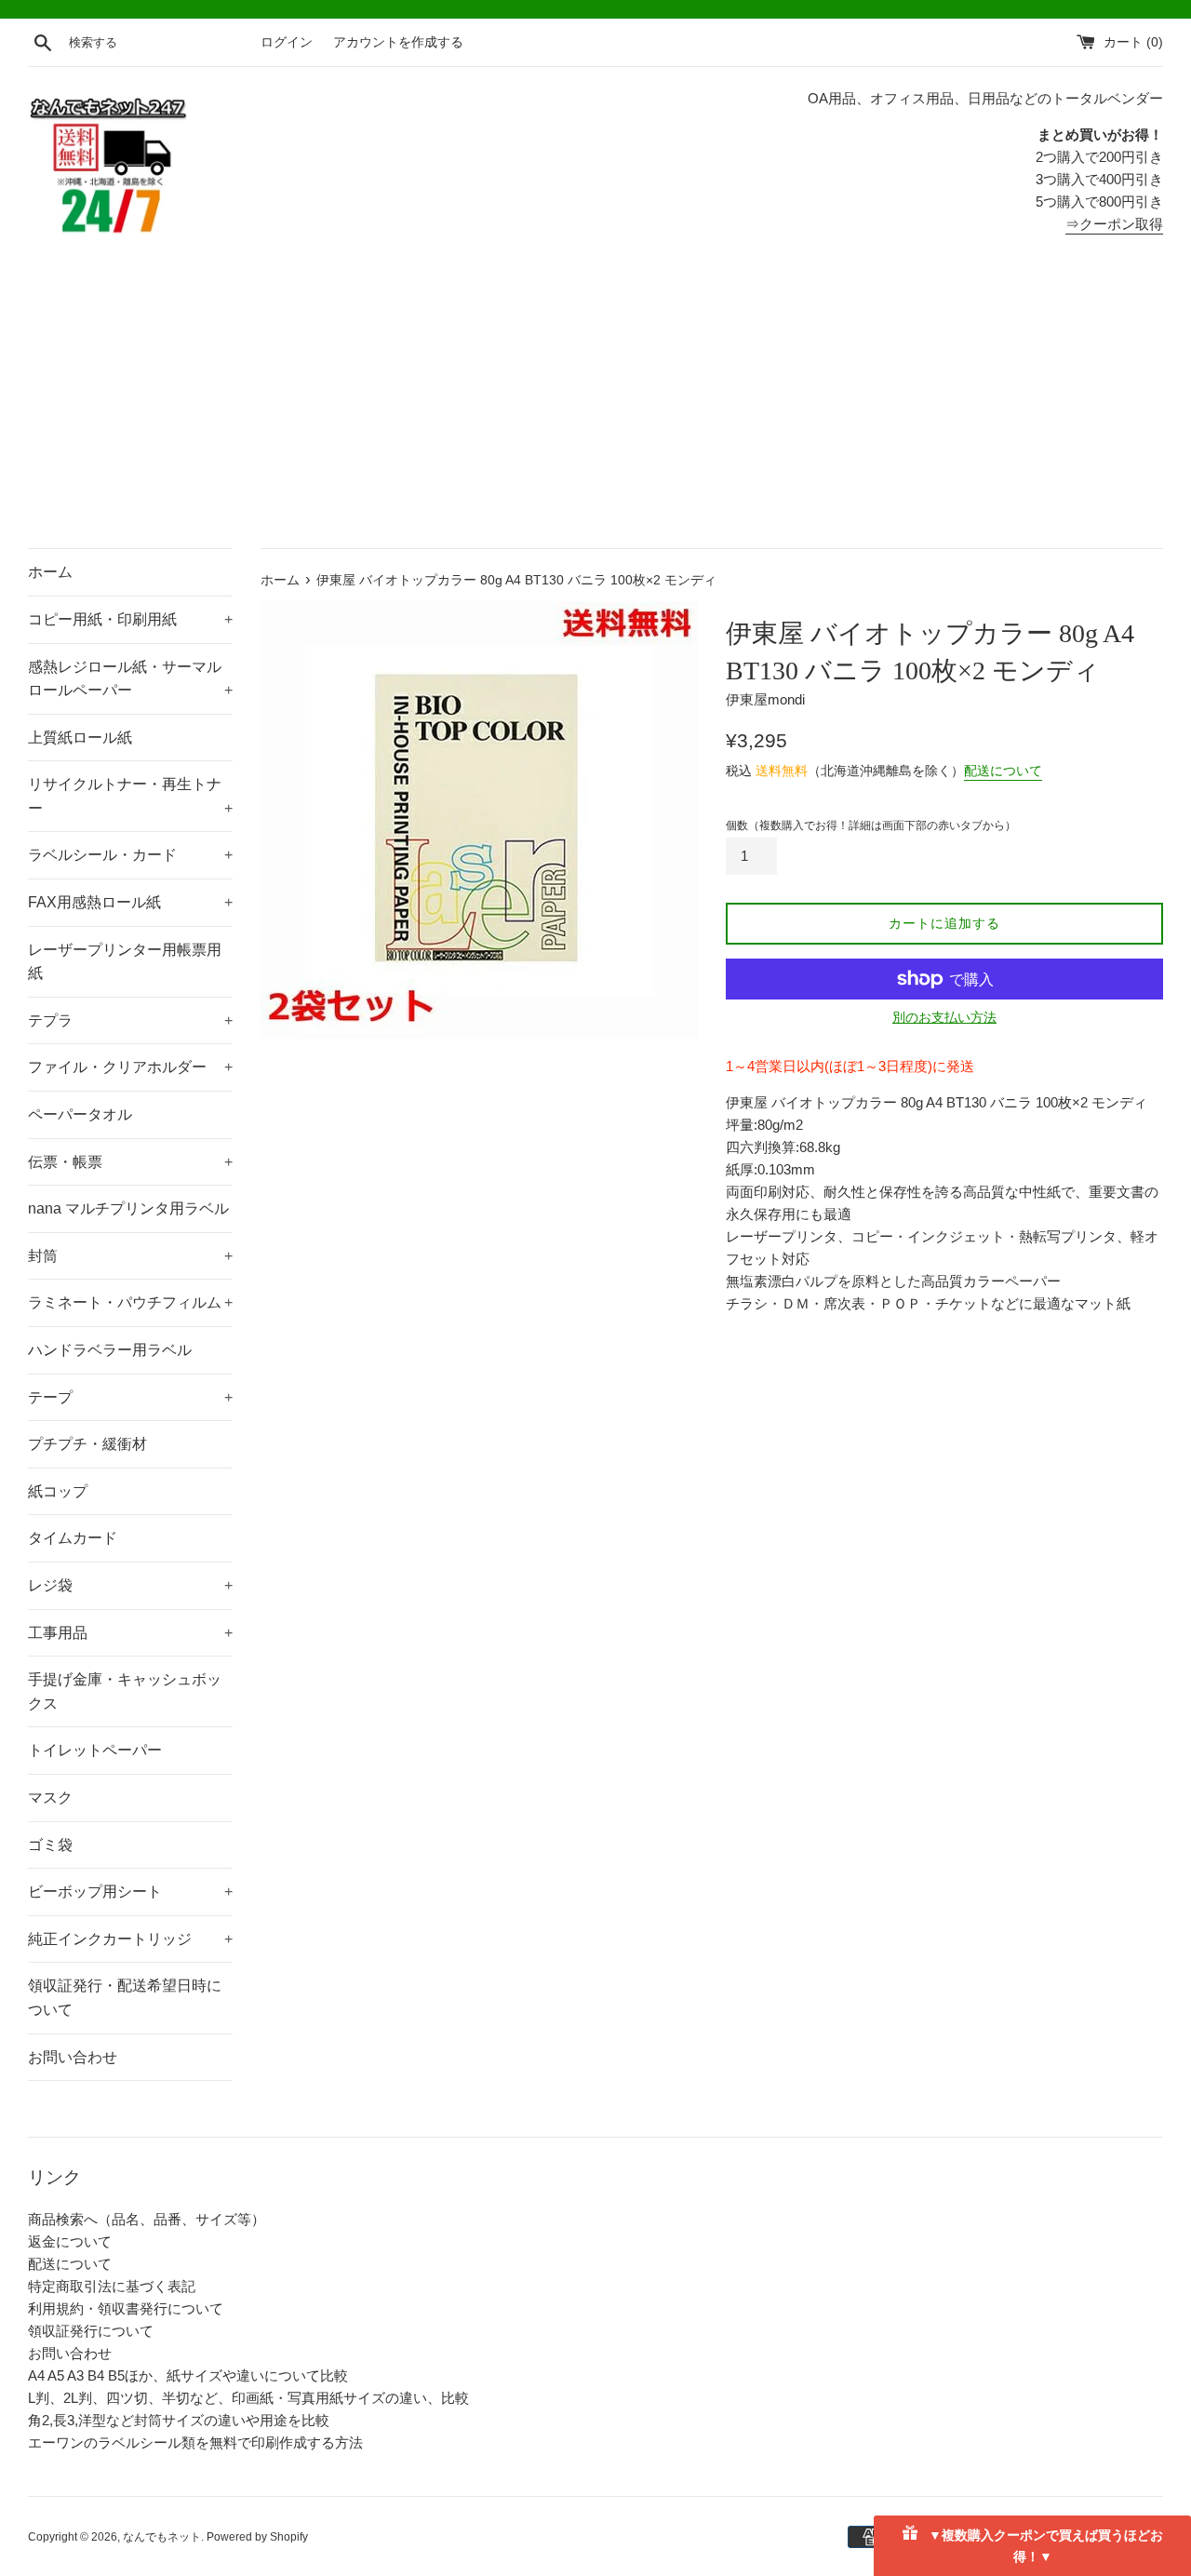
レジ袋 (130, 1585)
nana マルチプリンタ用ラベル (128, 1208)
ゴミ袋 (50, 1845)
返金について (70, 2241)
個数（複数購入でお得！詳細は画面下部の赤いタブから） (871, 825)
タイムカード (73, 1538)
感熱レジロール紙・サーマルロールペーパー (130, 679)
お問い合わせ (73, 2057)
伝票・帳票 (130, 1162)
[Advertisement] (595, 409)
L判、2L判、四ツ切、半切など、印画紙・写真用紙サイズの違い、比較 (248, 2398)
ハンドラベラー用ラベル (110, 1350)
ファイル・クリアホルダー (130, 1067)
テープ (130, 1397)
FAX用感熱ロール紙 (130, 902)
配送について (1003, 771)
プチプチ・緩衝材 (87, 1444)
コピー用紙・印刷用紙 (130, 619)
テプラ (130, 1020)
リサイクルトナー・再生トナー (130, 796)
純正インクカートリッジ (130, 1939)
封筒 (130, 1256)
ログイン (287, 42)
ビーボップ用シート (130, 1892)
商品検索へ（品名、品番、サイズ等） (147, 2219)
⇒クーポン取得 (1114, 224)
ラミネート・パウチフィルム (130, 1302)
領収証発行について (91, 2331)
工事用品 (130, 1633)
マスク (50, 1798)
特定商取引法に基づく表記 (112, 2286)
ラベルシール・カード (130, 855)
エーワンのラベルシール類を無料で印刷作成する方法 (195, 2442)
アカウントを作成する (398, 42)
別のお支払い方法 (944, 1017)
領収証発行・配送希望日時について (125, 1998)
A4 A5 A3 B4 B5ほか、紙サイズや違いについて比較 (188, 2375)
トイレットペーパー (95, 1750)
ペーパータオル (80, 1114)
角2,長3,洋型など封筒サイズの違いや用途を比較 (179, 2420)
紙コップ (58, 1491)
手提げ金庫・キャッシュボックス (125, 1691)
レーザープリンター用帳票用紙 (125, 962)
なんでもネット (162, 2537)
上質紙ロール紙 (80, 738)
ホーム (50, 572)
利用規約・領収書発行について (126, 2308)
